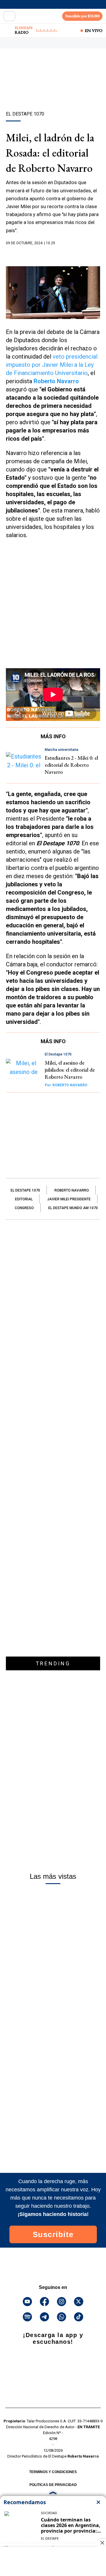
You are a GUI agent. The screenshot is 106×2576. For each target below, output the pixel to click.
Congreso (24, 1208)
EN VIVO (94, 30)
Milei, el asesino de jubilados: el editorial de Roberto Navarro (70, 1070)
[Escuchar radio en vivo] (8, 30)
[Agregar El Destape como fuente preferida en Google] (53, 254)
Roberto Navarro (56, 381)
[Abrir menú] (9, 16)
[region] (53, 90)
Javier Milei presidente (69, 1199)
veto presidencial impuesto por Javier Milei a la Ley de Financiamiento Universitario (52, 365)
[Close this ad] (102, 2543)
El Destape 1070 (25, 1190)
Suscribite (53, 2234)
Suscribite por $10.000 (82, 16)
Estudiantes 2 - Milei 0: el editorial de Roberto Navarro (71, 765)
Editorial (24, 1199)
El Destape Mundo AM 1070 (73, 1208)
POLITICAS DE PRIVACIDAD (53, 2485)
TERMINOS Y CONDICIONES (53, 2472)
